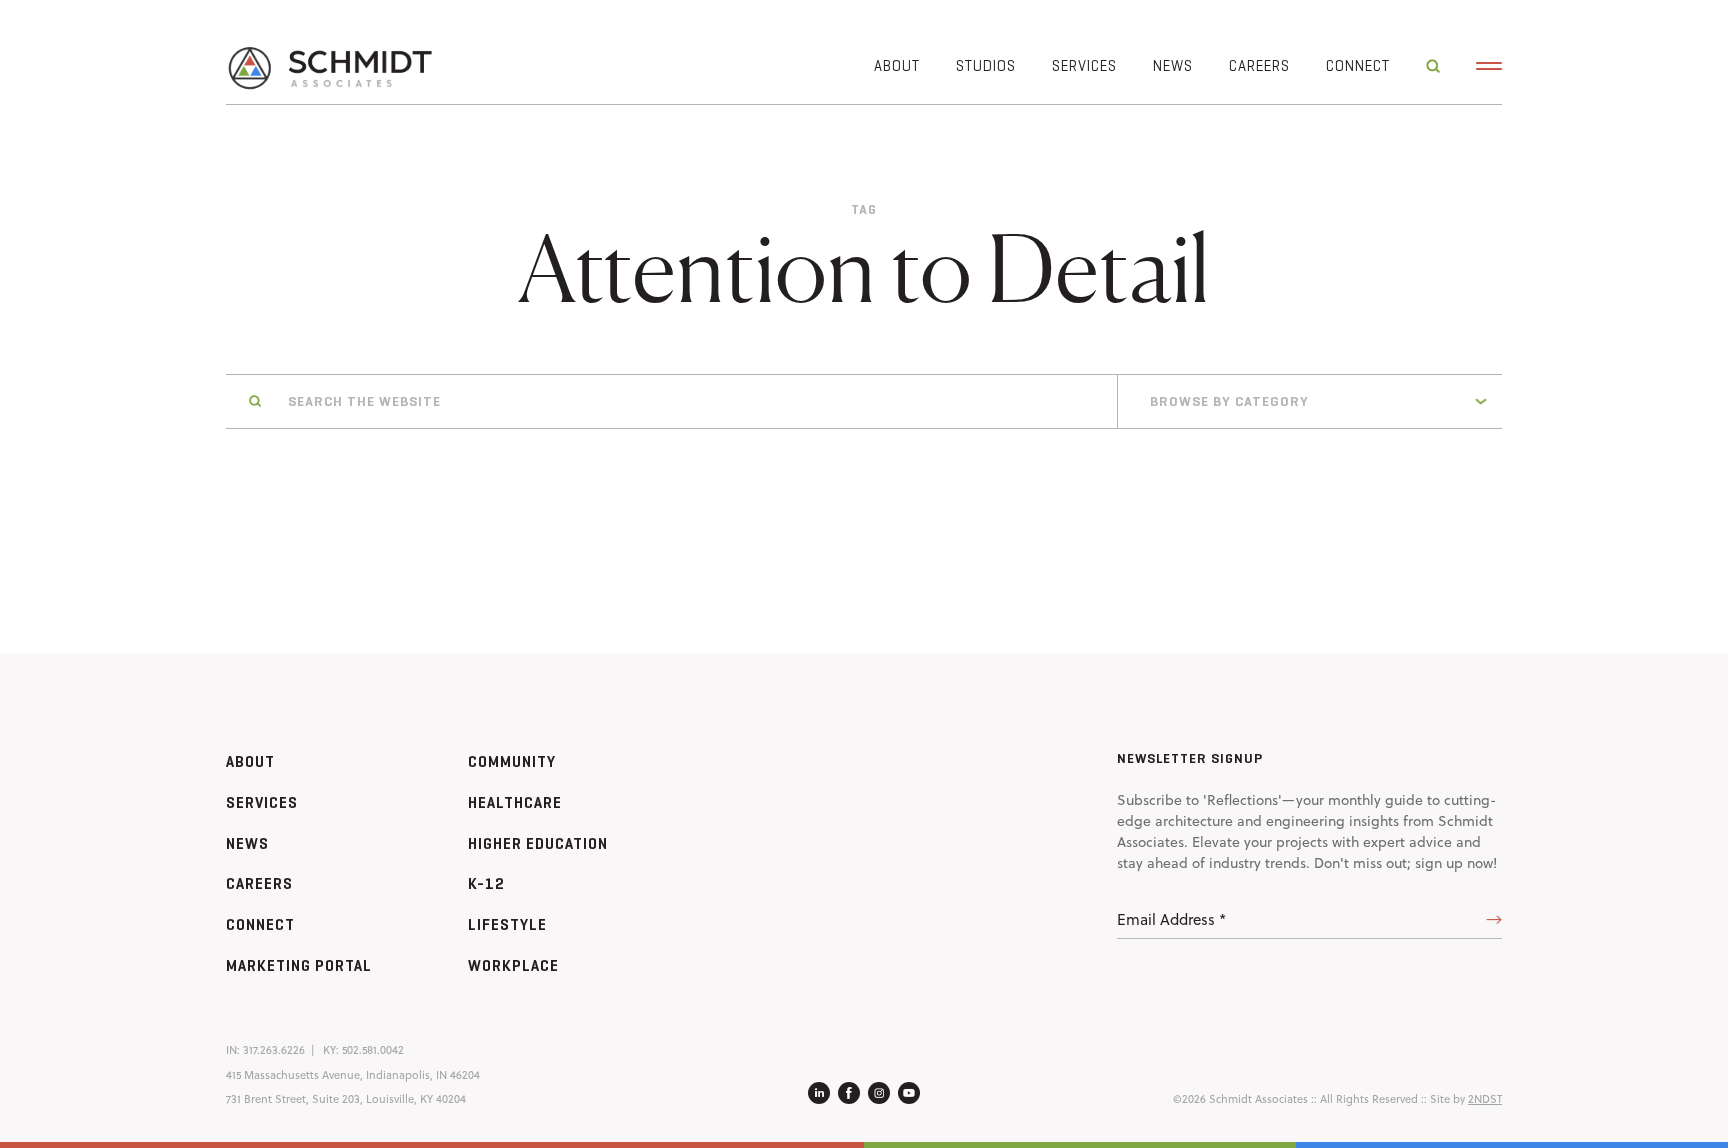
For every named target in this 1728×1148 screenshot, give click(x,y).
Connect (1358, 65)
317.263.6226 (274, 1050)
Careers (1259, 65)
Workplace (513, 965)
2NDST (1485, 1099)
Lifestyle (507, 924)
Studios (986, 65)
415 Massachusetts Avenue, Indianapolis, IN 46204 (353, 1075)
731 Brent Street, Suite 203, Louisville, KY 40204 (346, 1099)
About (897, 65)
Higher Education (538, 843)
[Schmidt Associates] (329, 66)
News (1173, 65)
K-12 (486, 883)
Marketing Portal (299, 965)
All (1154, 467)
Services (1084, 65)
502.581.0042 (373, 1050)
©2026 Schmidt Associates (1240, 1099)
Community (512, 761)
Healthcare (515, 802)
